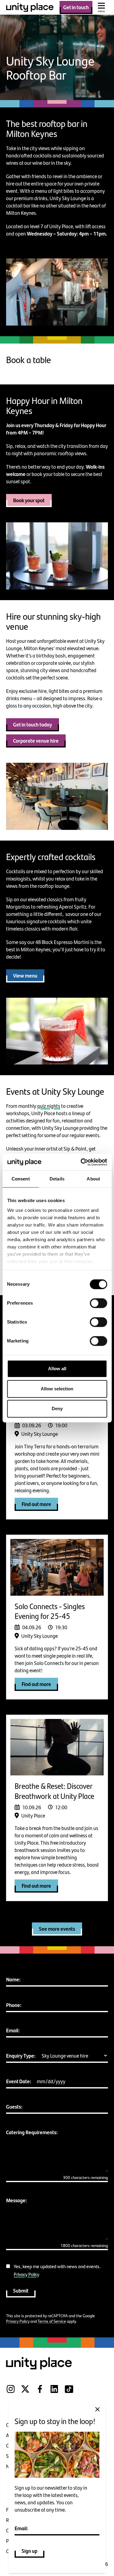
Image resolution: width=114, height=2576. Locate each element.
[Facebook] (40, 2393)
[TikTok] (69, 2393)
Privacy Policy (26, 2274)
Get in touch (76, 7)
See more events (57, 1929)
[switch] (98, 1303)
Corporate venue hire (36, 740)
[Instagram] (11, 2393)
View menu (25, 975)
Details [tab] (57, 1179)
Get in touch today (33, 724)
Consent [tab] (21, 1179)
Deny (57, 1409)
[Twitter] (25, 2393)
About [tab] (93, 1179)
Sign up (29, 2551)
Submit (21, 2290)
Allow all (57, 1369)
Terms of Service (52, 2321)
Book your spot (29, 500)
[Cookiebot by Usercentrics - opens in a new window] (81, 1162)
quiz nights (49, 1106)
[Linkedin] (54, 2393)
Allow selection (57, 1389)
